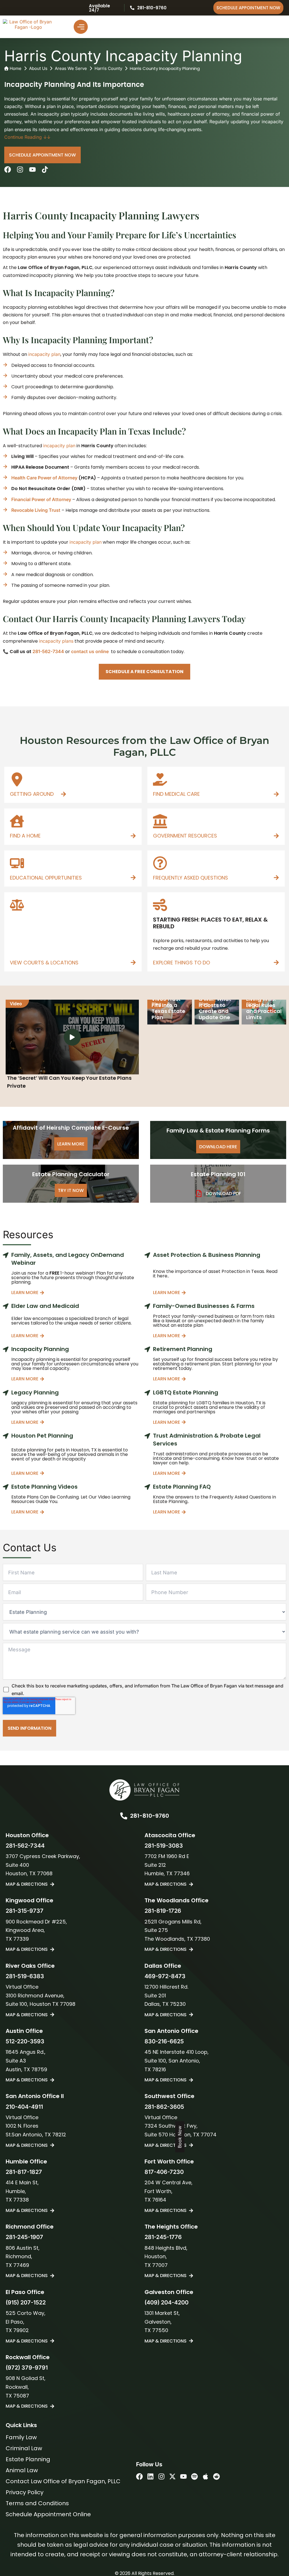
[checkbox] (144, 1690)
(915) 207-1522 (26, 2302)
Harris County (108, 68)
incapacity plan (44, 354)
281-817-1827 (24, 2172)
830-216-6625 (164, 2041)
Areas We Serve (71, 68)
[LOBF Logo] (144, 1790)
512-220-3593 (25, 2041)
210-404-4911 (24, 2107)
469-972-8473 (165, 1976)
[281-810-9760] (132, 8)
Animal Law (22, 2470)
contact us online (90, 651)
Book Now (180, 2137)
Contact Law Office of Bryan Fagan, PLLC (63, 2481)
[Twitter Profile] (172, 2476)
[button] (144, 672)
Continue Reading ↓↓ (27, 137)
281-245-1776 (163, 2237)
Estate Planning (28, 2459)
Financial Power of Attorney (41, 499)
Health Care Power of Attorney (44, 478)
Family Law (21, 2437)
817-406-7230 (164, 2172)
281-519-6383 (25, 1976)
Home (16, 68)
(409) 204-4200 (167, 2302)
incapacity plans (56, 641)
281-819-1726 (163, 1911)
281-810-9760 (152, 8)
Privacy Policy (25, 2492)
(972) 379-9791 (27, 2368)
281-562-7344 (48, 651)
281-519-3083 (164, 1846)
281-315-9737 (25, 1911)
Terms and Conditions (37, 2503)
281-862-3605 (164, 2107)
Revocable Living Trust (36, 510)
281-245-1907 (24, 2237)
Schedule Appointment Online (48, 2514)
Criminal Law (24, 2448)
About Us (38, 68)
